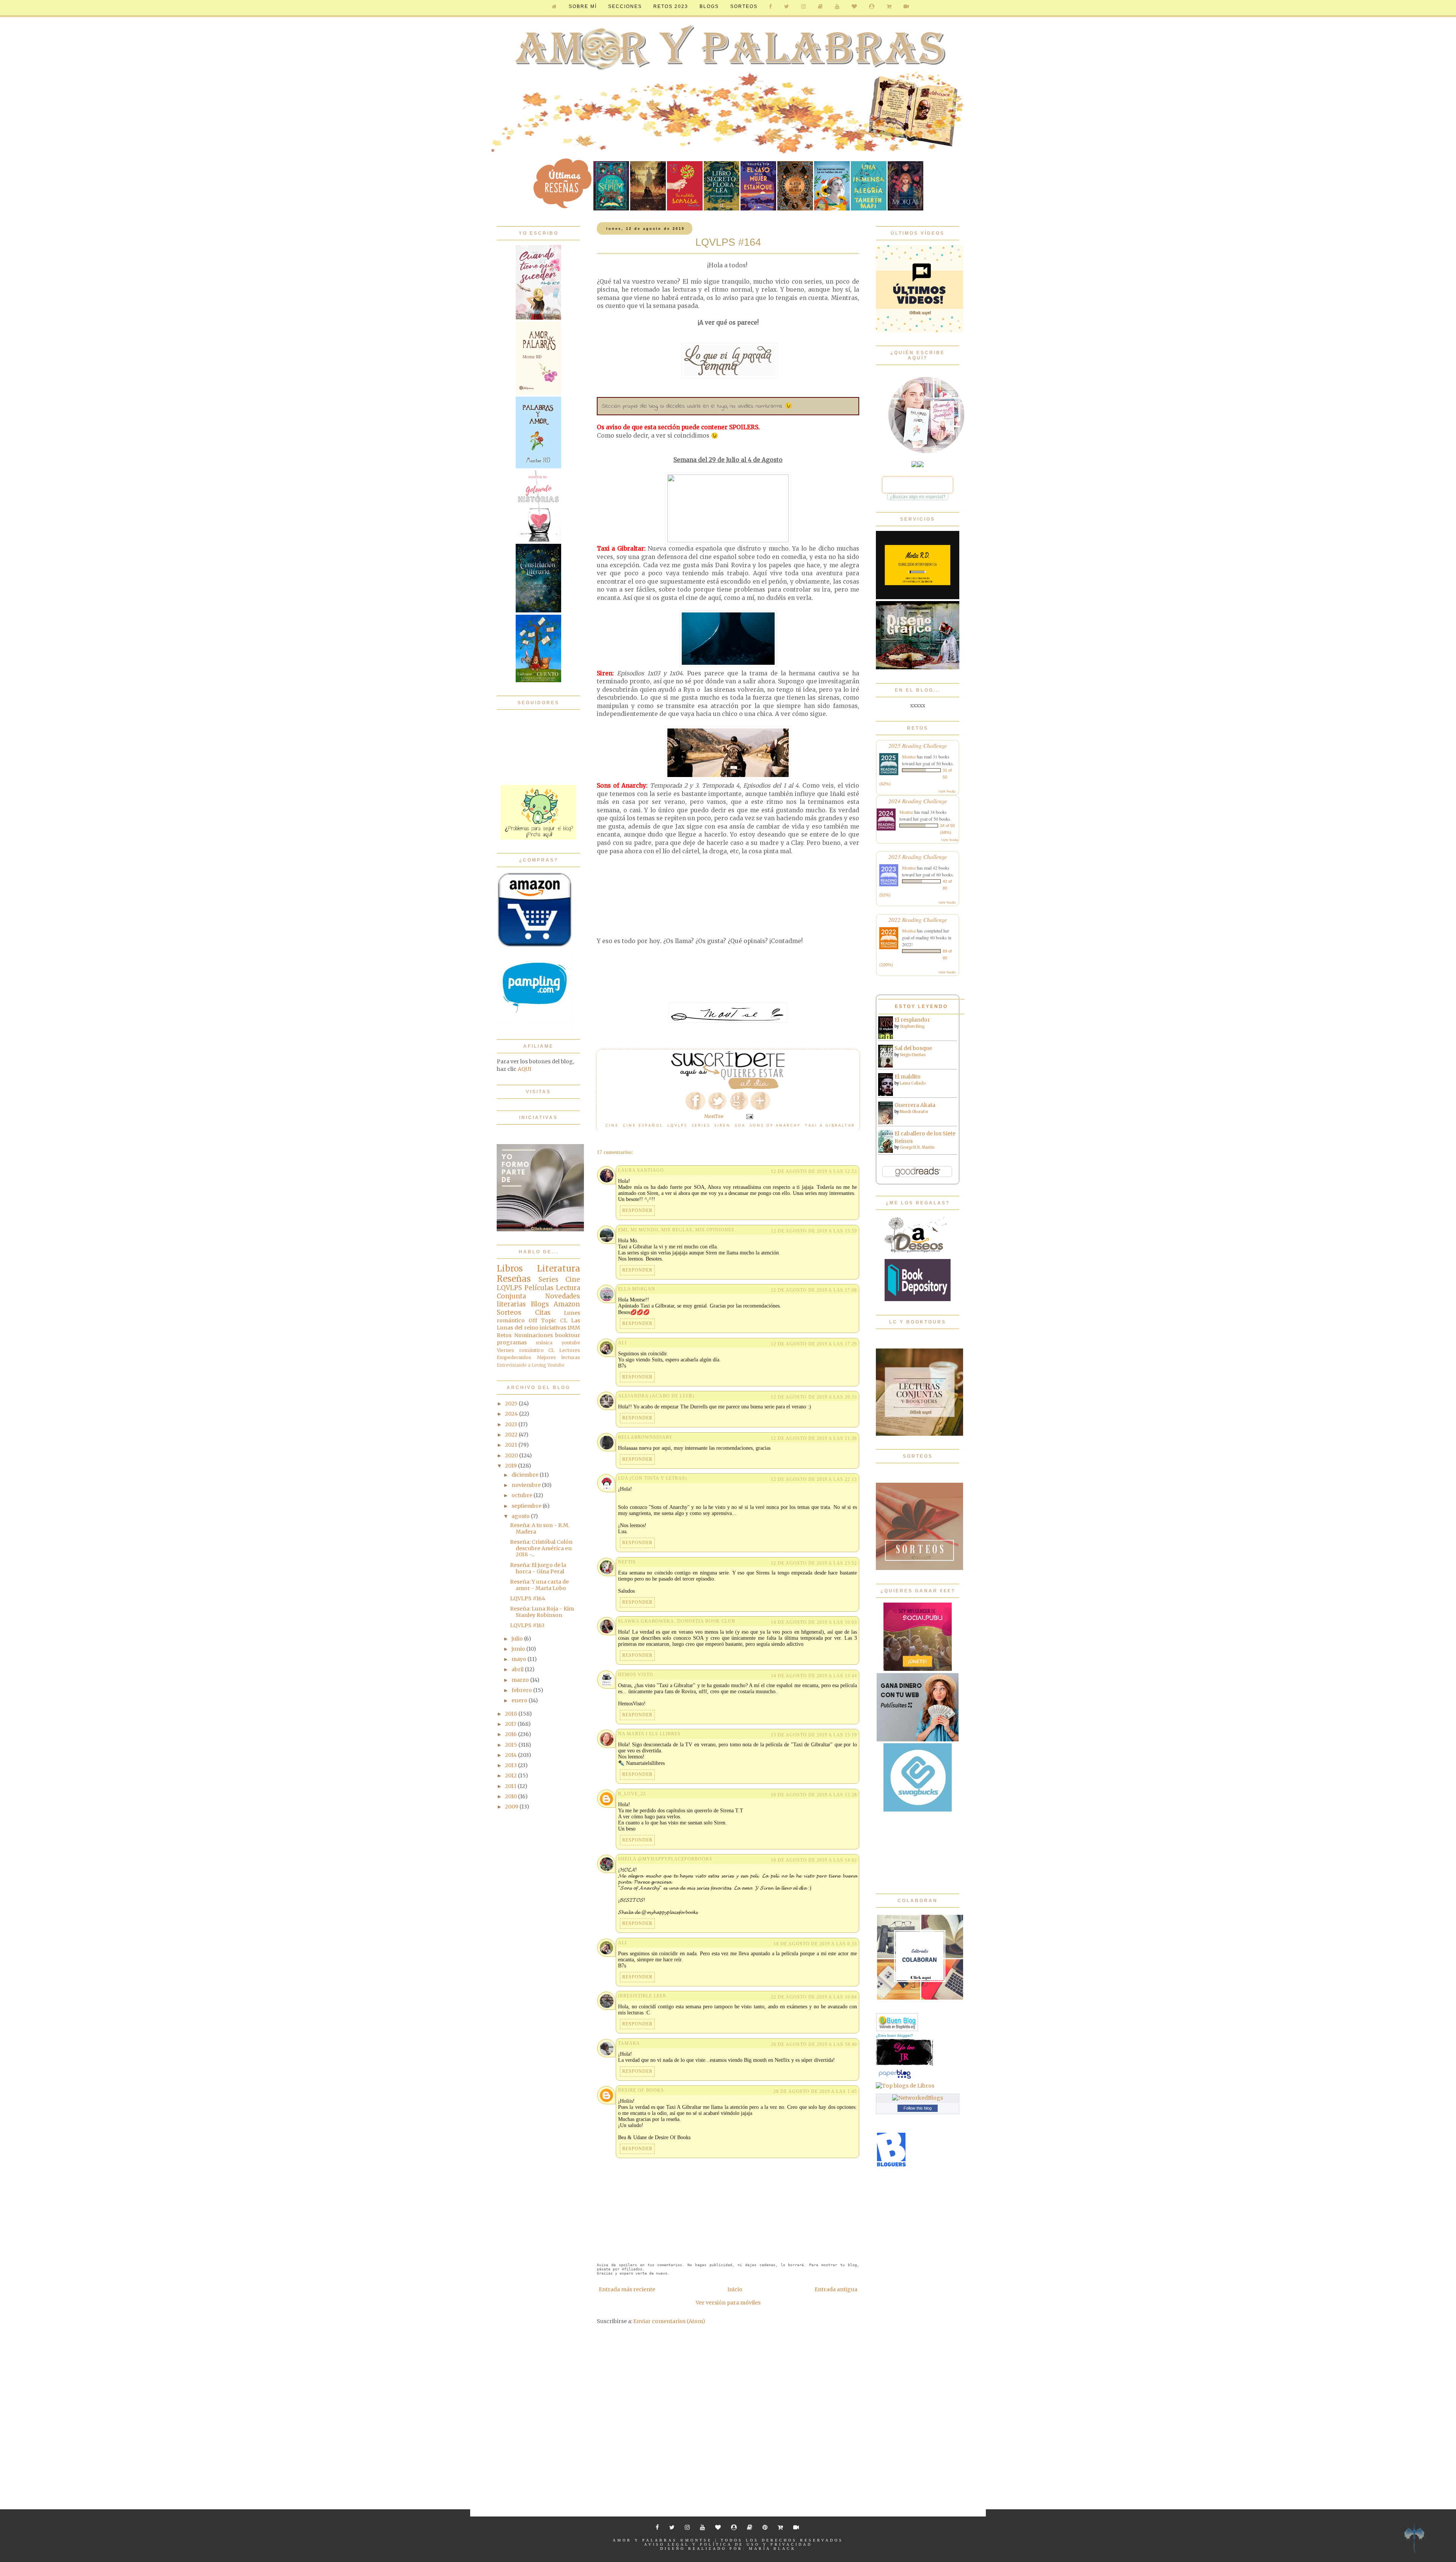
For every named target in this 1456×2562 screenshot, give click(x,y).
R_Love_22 (632, 1794)
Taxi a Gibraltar (830, 1125)
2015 (512, 1745)
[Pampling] (535, 1024)
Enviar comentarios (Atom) (669, 2321)
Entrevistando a (514, 1365)
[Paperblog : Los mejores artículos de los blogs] (895, 2078)
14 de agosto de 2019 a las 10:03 (814, 1622)
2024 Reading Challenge (918, 801)
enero (520, 1700)
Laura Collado (913, 1083)
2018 (512, 1714)
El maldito (908, 1077)
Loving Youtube (548, 1365)
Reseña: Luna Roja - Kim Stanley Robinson (542, 1612)
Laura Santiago (641, 1170)
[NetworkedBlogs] (918, 2098)
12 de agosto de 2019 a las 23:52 (814, 1563)
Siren (723, 1125)
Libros (510, 1268)
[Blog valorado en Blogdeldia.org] (897, 2022)
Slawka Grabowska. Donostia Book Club (677, 1621)
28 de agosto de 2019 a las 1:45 (815, 2091)
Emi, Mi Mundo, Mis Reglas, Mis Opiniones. (677, 1230)
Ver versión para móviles (728, 2303)
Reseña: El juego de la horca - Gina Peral (538, 1568)
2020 (512, 1455)
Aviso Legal (667, 2544)
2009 (512, 1807)
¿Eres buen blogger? (894, 2035)
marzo (521, 1680)
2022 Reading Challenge (918, 919)
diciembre (526, 1475)
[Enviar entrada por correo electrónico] (749, 1116)
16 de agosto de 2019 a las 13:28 (814, 1795)
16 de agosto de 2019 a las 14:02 (814, 1860)
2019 (511, 1466)
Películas (539, 1288)
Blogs (540, 1304)
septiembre (527, 1506)
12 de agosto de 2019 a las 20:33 (814, 1397)
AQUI (524, 1069)
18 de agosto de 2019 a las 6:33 (815, 1944)
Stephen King (912, 1026)
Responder (637, 1210)
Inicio (735, 2289)
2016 (511, 1734)
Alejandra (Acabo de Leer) (656, 1396)
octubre (522, 1495)
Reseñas (514, 1279)
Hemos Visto (636, 1675)
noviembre (527, 1485)
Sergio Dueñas (913, 1055)
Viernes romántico (520, 1350)
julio (518, 1639)
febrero (522, 1690)
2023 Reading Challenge (918, 856)
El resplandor (912, 1020)
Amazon (567, 1304)
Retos (504, 1335)
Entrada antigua (836, 2289)
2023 (512, 1424)
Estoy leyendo (921, 1006)
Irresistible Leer (642, 1996)
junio (519, 1649)
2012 (511, 1776)
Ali (622, 1343)
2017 (511, 1724)
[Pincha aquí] (538, 838)
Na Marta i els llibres (649, 1734)
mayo (519, 1659)
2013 (511, 1765)
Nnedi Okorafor (914, 1112)
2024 (512, 1414)
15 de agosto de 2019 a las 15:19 (814, 1735)
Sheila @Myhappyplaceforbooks (665, 1859)
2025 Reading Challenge (918, 745)
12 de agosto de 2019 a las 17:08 (814, 1290)
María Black (772, 2549)
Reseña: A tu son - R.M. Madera (540, 1528)
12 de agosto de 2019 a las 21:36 (814, 1438)
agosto (521, 1516)
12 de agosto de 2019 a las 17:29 (814, 1344)
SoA (740, 1125)
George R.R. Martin (917, 1147)
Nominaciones (533, 1335)
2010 (511, 1796)
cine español (643, 1125)
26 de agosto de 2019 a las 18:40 (814, 2044)
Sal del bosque (913, 1048)
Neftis (627, 1562)
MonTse (699, 2540)
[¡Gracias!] (728, 1087)
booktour (568, 1335)
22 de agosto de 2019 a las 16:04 (814, 1997)
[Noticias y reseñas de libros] (905, 2086)
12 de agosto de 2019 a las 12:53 (814, 1171)
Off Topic (542, 1320)
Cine (612, 1125)
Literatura (559, 1268)
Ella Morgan (637, 1289)
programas (512, 1342)
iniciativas (553, 1328)
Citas (543, 1312)
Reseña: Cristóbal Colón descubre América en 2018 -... (541, 1548)
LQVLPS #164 (528, 1598)
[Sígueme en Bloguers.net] (891, 2165)
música (544, 1343)
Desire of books (641, 2090)
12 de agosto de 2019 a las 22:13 (814, 1479)
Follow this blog (918, 2108)
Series (701, 1125)
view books (947, 791)
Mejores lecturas (559, 1357)
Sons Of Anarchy (775, 1125)
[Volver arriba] (1414, 2540)
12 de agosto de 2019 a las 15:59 (814, 1231)
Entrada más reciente (627, 2289)
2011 (511, 1786)
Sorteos (744, 6)
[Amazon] (535, 946)
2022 (512, 1435)
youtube (571, 1343)
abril (518, 1669)
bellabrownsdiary (645, 1437)
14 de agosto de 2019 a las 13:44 (814, 1676)
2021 (512, 1445)
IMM (574, 1328)
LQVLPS (677, 1125)
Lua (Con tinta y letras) (653, 1478)
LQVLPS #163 (527, 1625)
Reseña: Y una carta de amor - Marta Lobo (539, 1585)
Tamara (629, 2043)
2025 (512, 1403)
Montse (909, 757)
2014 (511, 1755)
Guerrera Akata (915, 1105)
